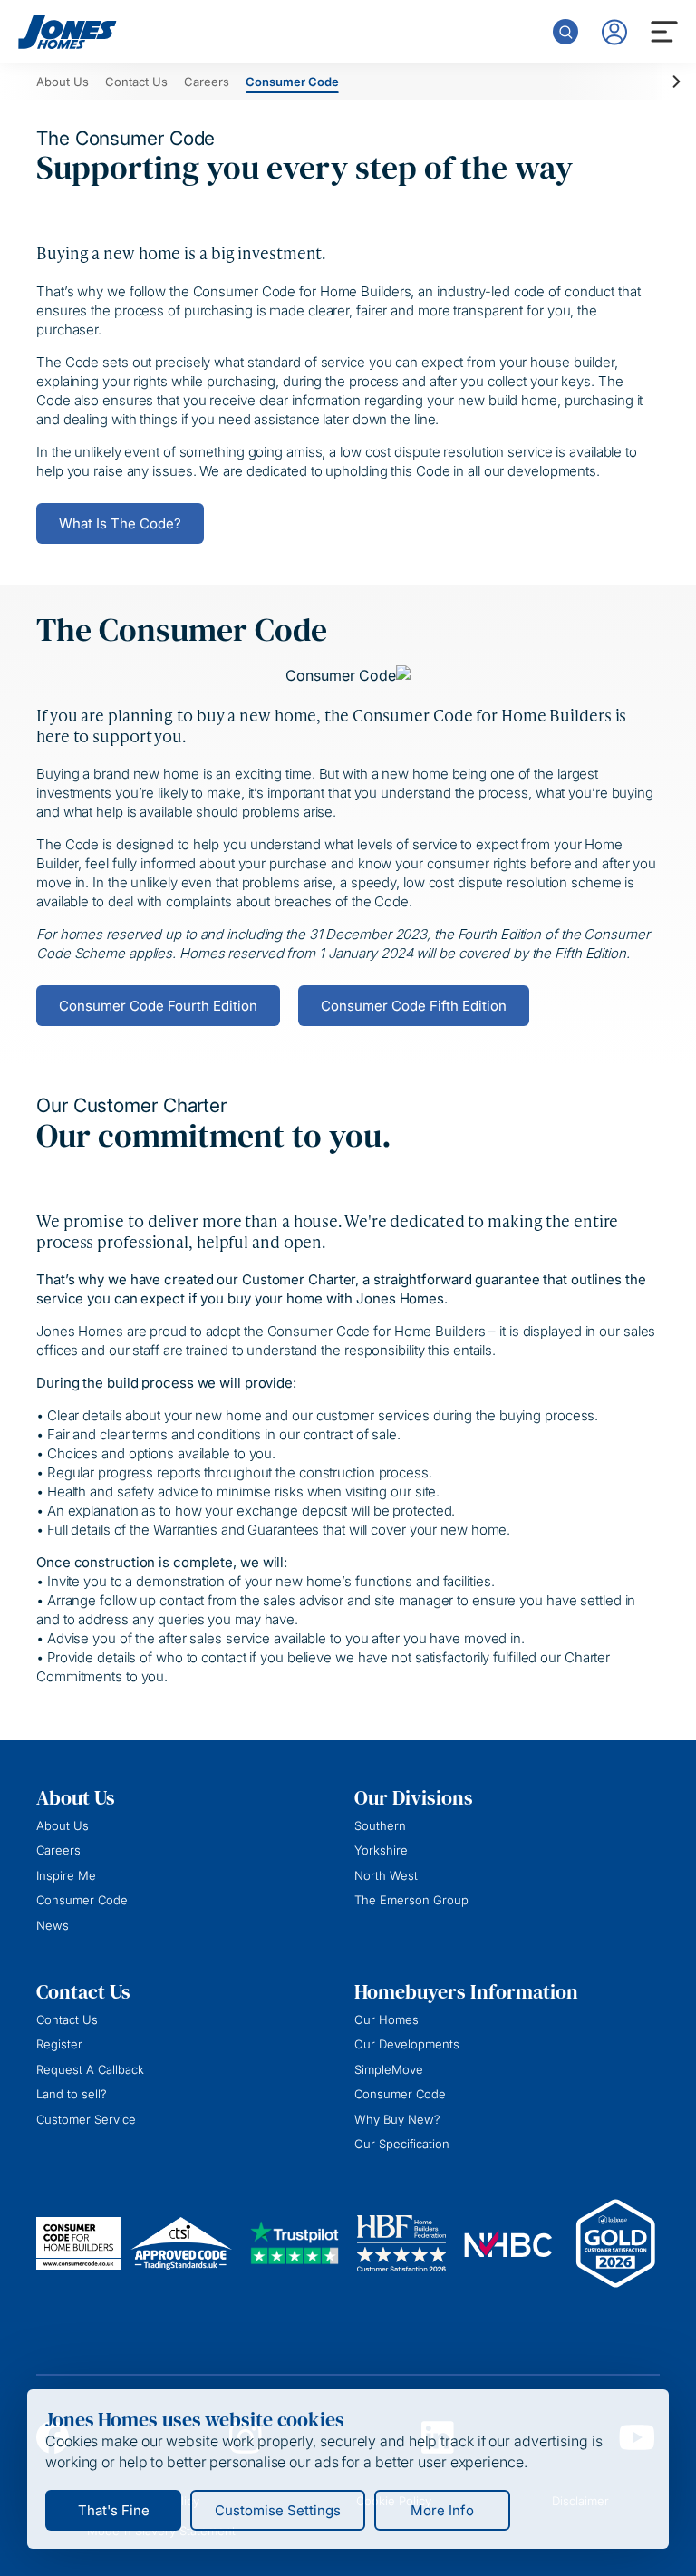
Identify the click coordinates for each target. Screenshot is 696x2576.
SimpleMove (389, 2069)
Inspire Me (66, 1875)
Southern (380, 1825)
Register (59, 2044)
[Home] (68, 32)
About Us (63, 1825)
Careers (58, 1850)
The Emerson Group (411, 1900)
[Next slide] (673, 82)
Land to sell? (72, 2094)
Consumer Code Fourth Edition (158, 1006)
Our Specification (402, 2144)
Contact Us (67, 2019)
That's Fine (114, 2510)
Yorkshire (381, 1850)
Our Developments (407, 2044)
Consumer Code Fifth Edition (414, 1006)
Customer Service (86, 2119)
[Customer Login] (614, 32)
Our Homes (387, 2019)
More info (442, 2510)
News (53, 1925)
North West (386, 1875)
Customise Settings (278, 2510)
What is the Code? (120, 523)
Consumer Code (82, 1900)
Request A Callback (90, 2069)
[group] (63, 82)
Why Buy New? (397, 2119)
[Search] (565, 32)
